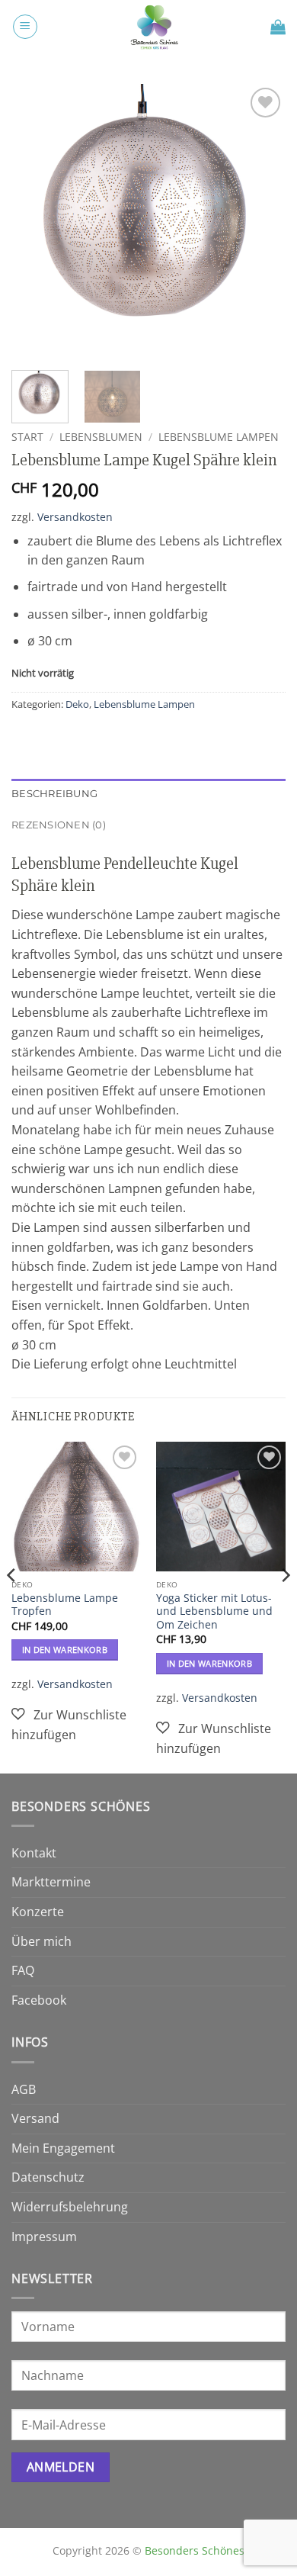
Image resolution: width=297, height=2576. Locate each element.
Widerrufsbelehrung (70, 2207)
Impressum (44, 2237)
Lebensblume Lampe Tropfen (65, 1605)
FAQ (23, 1970)
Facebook (39, 2000)
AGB (24, 2089)
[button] (25, 27)
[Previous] (36, 221)
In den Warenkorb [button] (65, 1650)
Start (27, 437)
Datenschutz (48, 2177)
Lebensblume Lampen (219, 437)
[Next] (261, 221)
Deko (77, 704)
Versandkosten (75, 517)
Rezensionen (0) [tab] (59, 825)
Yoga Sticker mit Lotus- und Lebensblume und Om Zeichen (214, 1611)
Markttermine (51, 1882)
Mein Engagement (63, 2148)
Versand (35, 2118)
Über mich (42, 1941)
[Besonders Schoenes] (154, 27)
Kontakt (34, 1853)
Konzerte (38, 1912)
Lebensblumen (101, 437)
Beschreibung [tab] (54, 794)
